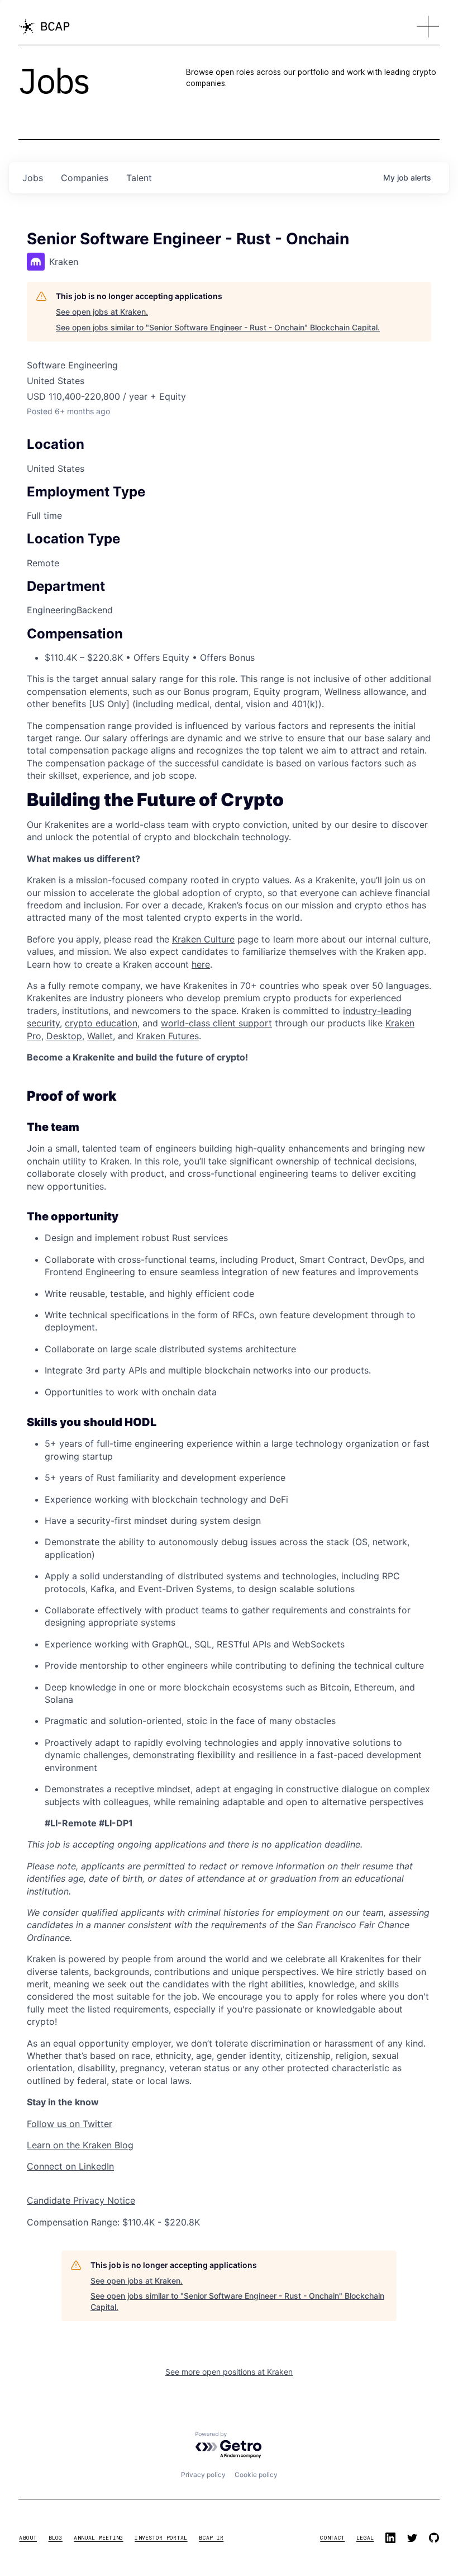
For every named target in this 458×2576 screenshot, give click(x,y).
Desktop (64, 1036)
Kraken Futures (168, 1036)
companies (85, 178)
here (201, 964)
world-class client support (216, 1023)
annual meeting (98, 2538)
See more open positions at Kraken (229, 2372)
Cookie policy (256, 2475)
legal (365, 2538)
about (28, 2538)
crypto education (101, 1023)
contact (332, 2538)
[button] (428, 27)
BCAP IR (211, 2538)
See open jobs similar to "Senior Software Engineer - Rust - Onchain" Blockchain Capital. (218, 327)
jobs (33, 178)
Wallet (100, 1036)
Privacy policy (203, 2475)
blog (56, 2538)
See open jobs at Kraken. (102, 312)
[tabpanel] (229, 1511)
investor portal (161, 2538)
